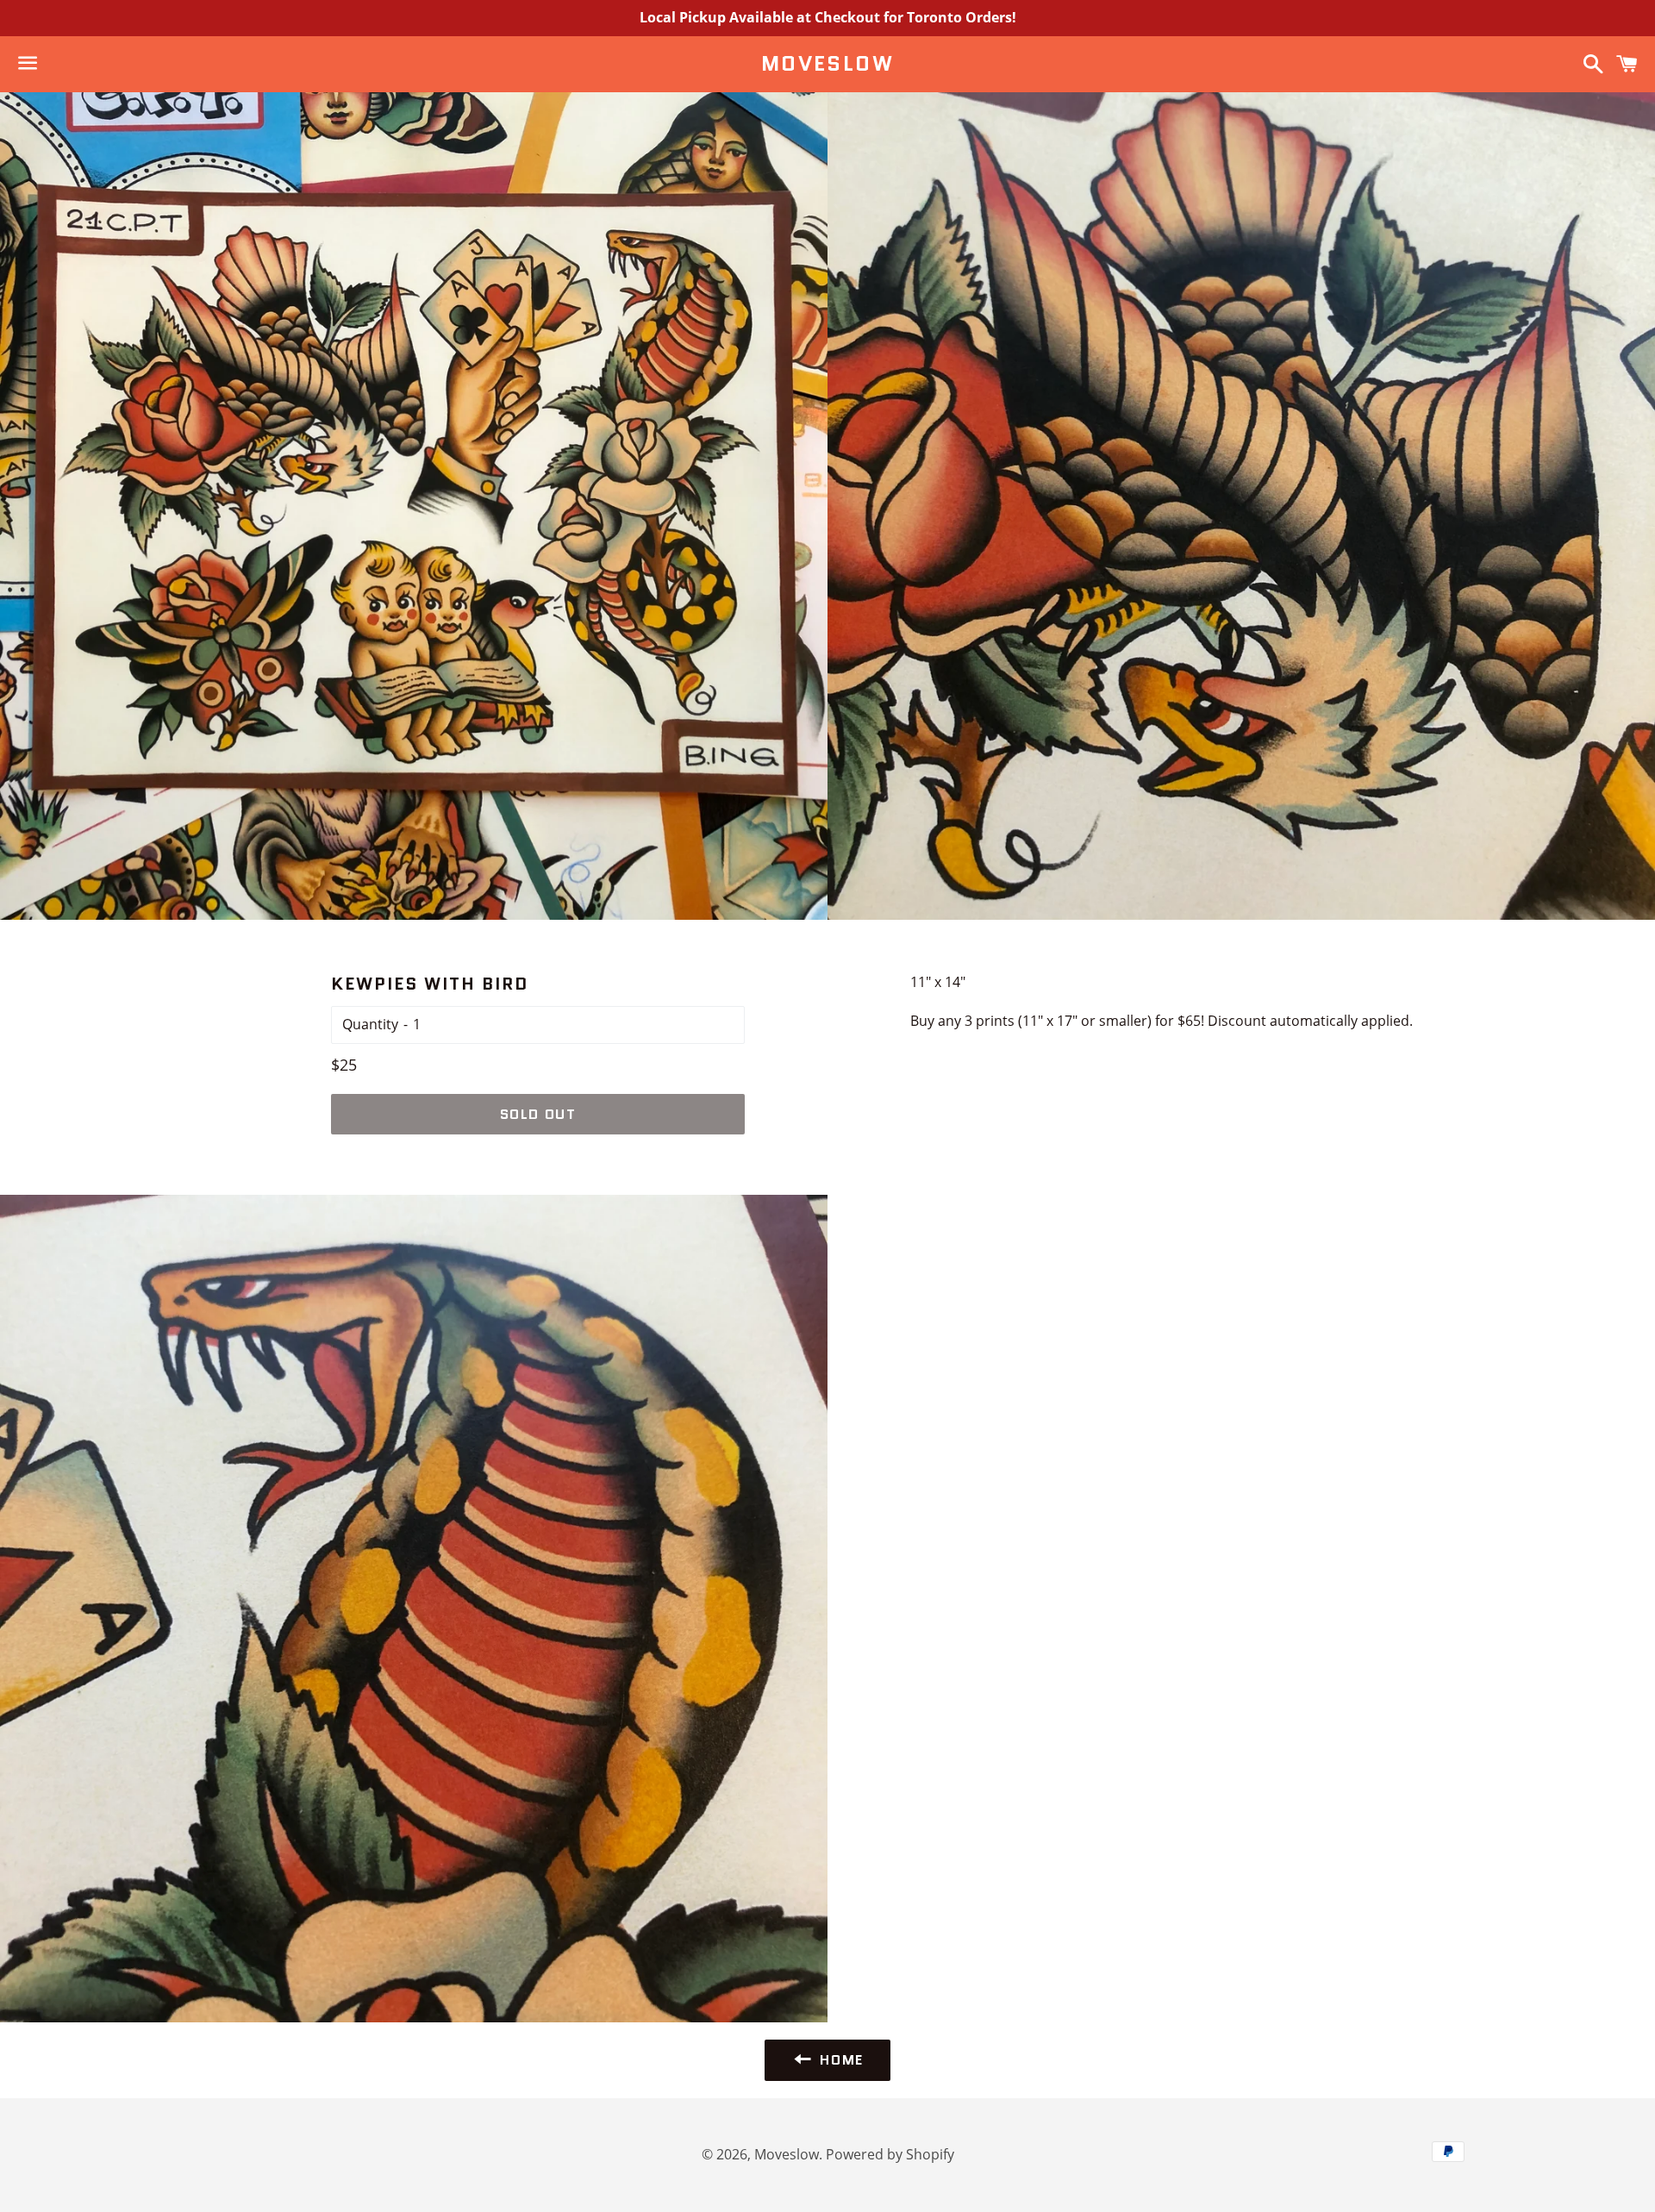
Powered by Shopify (890, 2154)
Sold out (538, 1114)
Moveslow (827, 64)
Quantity (370, 1024)
